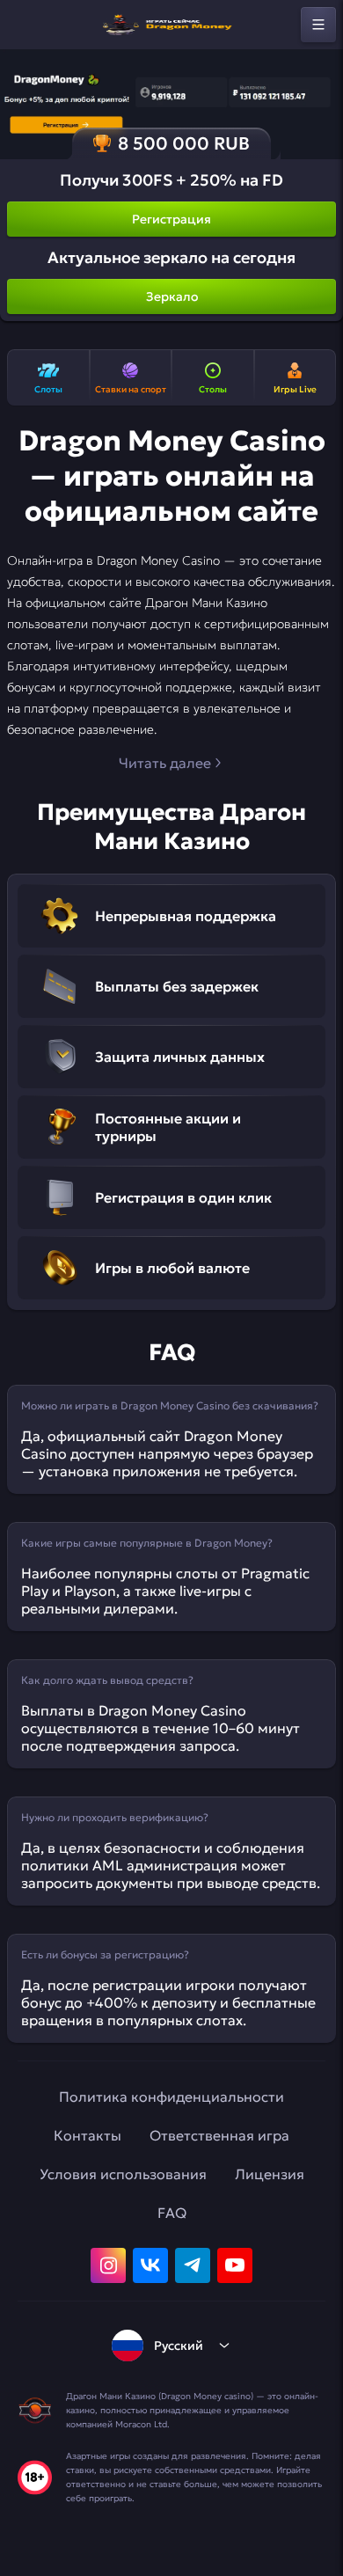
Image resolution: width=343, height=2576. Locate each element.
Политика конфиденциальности (171, 2097)
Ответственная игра (219, 2135)
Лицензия (270, 2174)
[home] (171, 25)
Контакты (88, 2135)
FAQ (172, 2213)
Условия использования (123, 2174)
